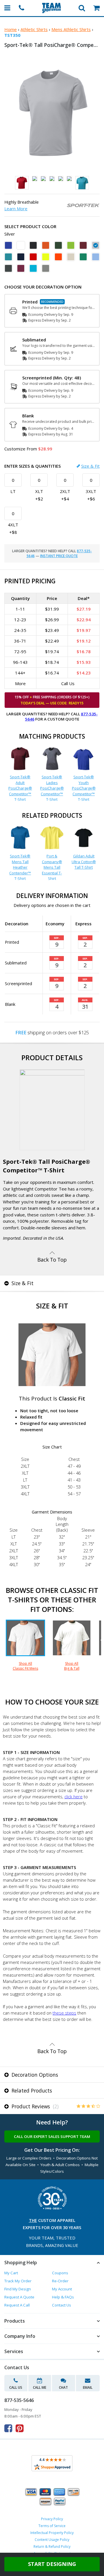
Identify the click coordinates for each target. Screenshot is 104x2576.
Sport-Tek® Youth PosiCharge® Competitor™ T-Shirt (84, 788)
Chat (63, 2387)
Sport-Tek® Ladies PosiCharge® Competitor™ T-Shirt (52, 788)
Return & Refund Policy (52, 2547)
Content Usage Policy (52, 2540)
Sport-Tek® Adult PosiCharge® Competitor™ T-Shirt (20, 788)
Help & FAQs (63, 2297)
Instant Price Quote (59, 556)
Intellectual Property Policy (52, 2533)
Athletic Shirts (34, 29)
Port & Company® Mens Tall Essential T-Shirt (52, 867)
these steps (64, 2013)
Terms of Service (52, 2526)
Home (11, 29)
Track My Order (18, 2281)
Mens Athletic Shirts (71, 29)
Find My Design (18, 2289)
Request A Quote (19, 2297)
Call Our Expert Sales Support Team (52, 2137)
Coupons (60, 2273)
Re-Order (60, 2281)
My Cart (11, 2273)
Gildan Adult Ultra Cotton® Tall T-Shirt (84, 862)
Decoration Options (34, 2075)
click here (74, 1797)
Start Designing (52, 2564)
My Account (62, 2289)
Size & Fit (90, 466)
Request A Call (17, 2305)
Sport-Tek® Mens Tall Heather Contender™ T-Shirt (20, 867)
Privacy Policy (52, 2519)
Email (88, 2387)
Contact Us (62, 2305)
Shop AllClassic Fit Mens (25, 1666)
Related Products (31, 2090)
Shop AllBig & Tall (72, 1666)
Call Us (16, 2387)
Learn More (16, 209)
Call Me (40, 2387)
